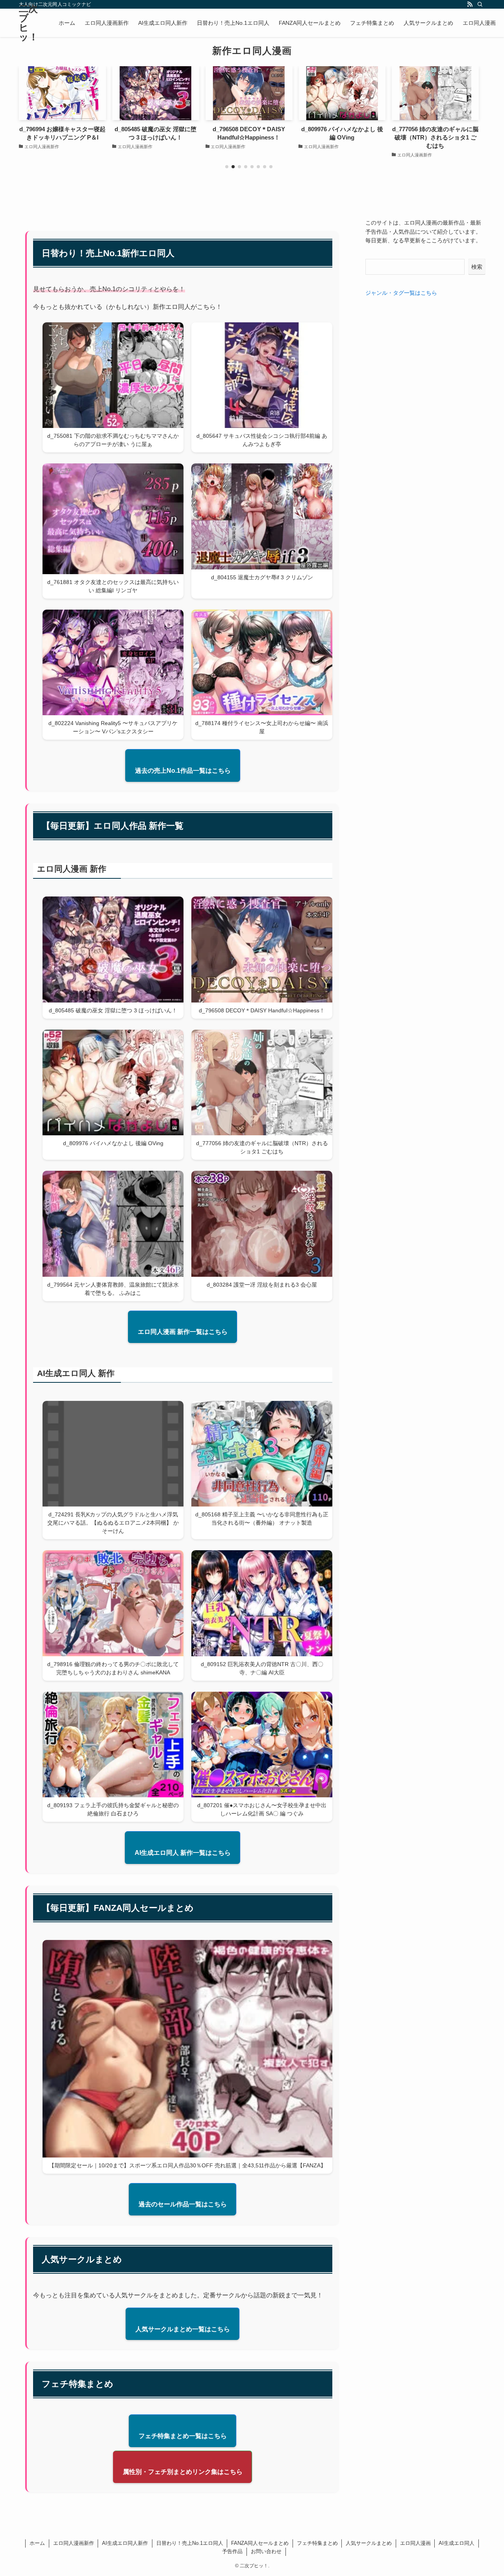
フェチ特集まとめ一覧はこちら (183, 2436)
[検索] (480, 4)
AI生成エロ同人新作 (125, 2543)
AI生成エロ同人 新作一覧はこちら (183, 1853)
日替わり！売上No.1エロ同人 (190, 2543)
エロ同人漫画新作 (74, 2543)
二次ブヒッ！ (29, 23)
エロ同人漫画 (415, 2543)
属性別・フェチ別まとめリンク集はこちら (183, 2472)
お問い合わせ (266, 2551)
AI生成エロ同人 (457, 2543)
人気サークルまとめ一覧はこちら (183, 2329)
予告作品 (232, 2551)
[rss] (470, 4)
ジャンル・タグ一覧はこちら (401, 293)
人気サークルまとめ (369, 2543)
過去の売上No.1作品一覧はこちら (183, 771)
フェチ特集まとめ (317, 2543)
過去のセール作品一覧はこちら (183, 2204)
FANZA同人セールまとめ (260, 2543)
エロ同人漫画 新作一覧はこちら (183, 1332)
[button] (227, 167)
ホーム (37, 2543)
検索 (477, 267)
